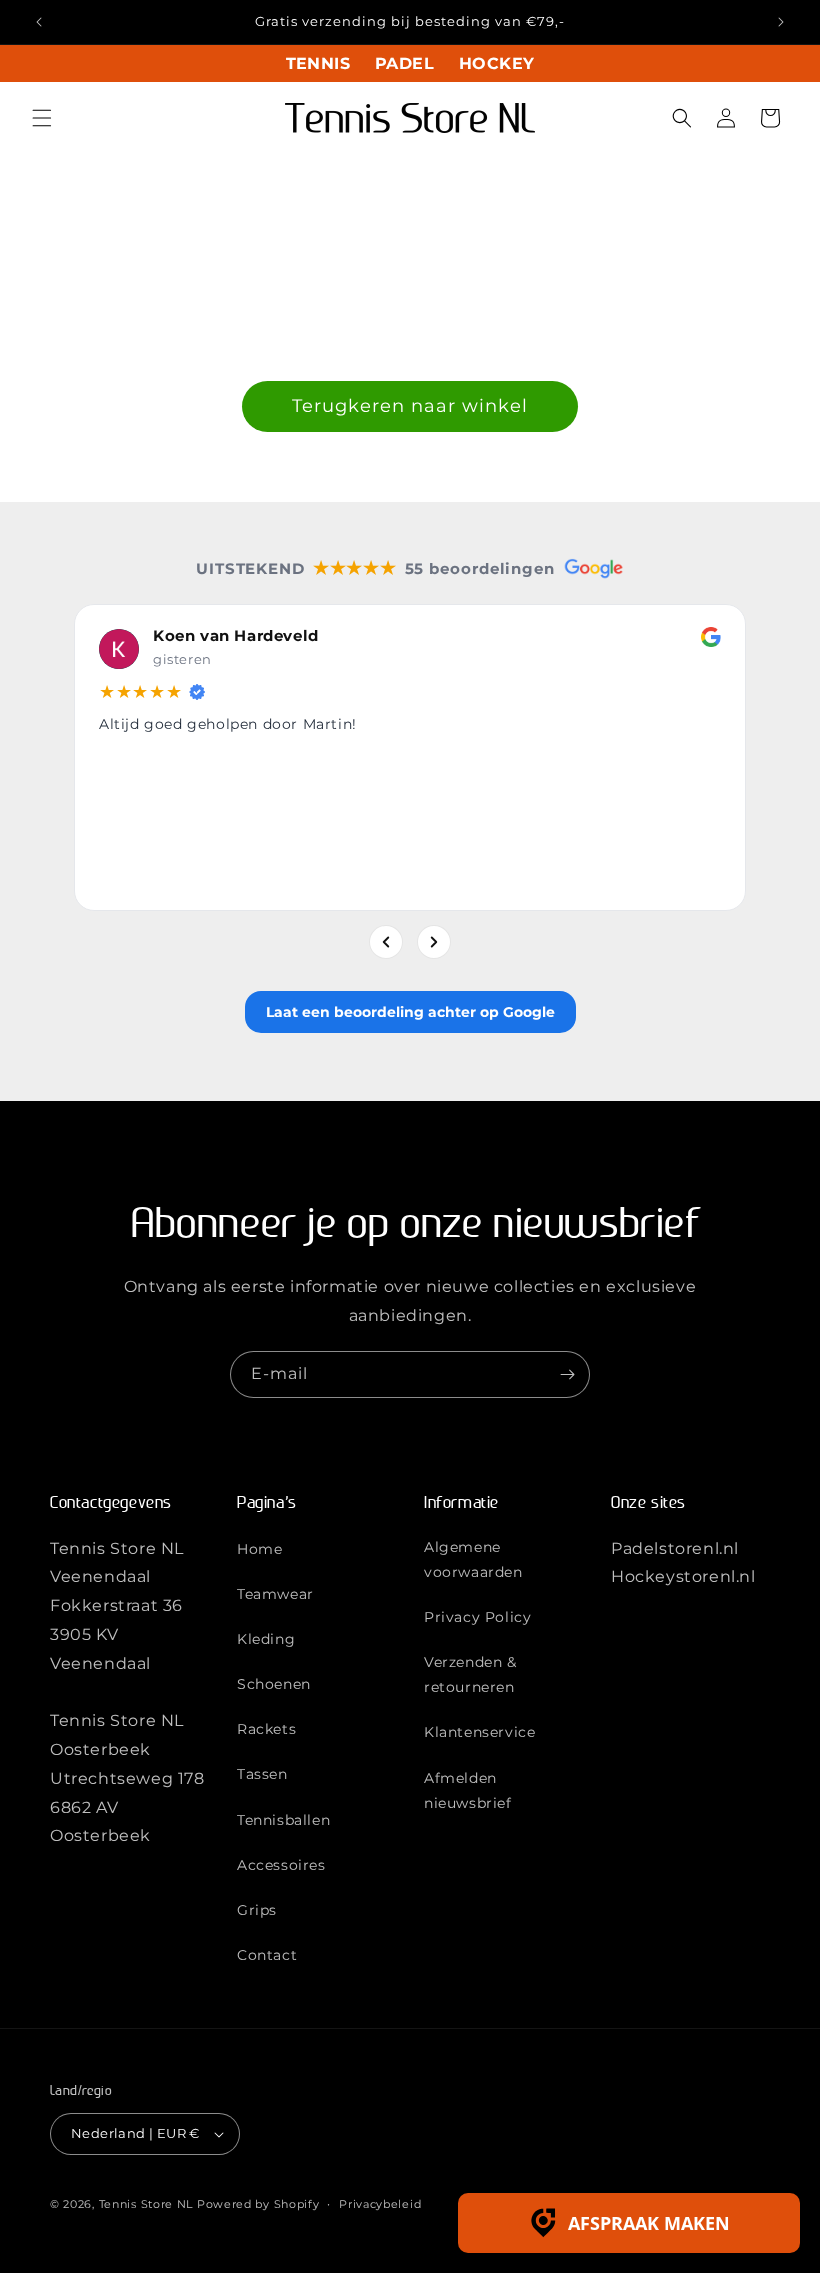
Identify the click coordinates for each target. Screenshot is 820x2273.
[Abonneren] (567, 1374)
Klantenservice (479, 1732)
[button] (42, 118)
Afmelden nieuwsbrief (468, 1790)
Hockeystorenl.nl (683, 1576)
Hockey (496, 63)
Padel (404, 63)
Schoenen (274, 1684)
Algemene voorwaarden (473, 1559)
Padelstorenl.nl (675, 1548)
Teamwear (275, 1594)
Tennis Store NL (146, 2204)
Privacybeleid (380, 2204)
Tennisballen (283, 1820)
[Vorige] (386, 942)
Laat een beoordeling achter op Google (410, 1012)
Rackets (266, 1729)
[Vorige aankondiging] (39, 22)
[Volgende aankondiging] (781, 22)
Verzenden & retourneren (470, 1674)
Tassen (262, 1774)
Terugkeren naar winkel (410, 406)
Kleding (266, 1639)
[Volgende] (434, 942)
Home (259, 1549)
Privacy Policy (477, 1617)
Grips (257, 1910)
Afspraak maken (649, 2223)
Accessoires (281, 1865)
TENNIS (318, 63)
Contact (267, 1955)
